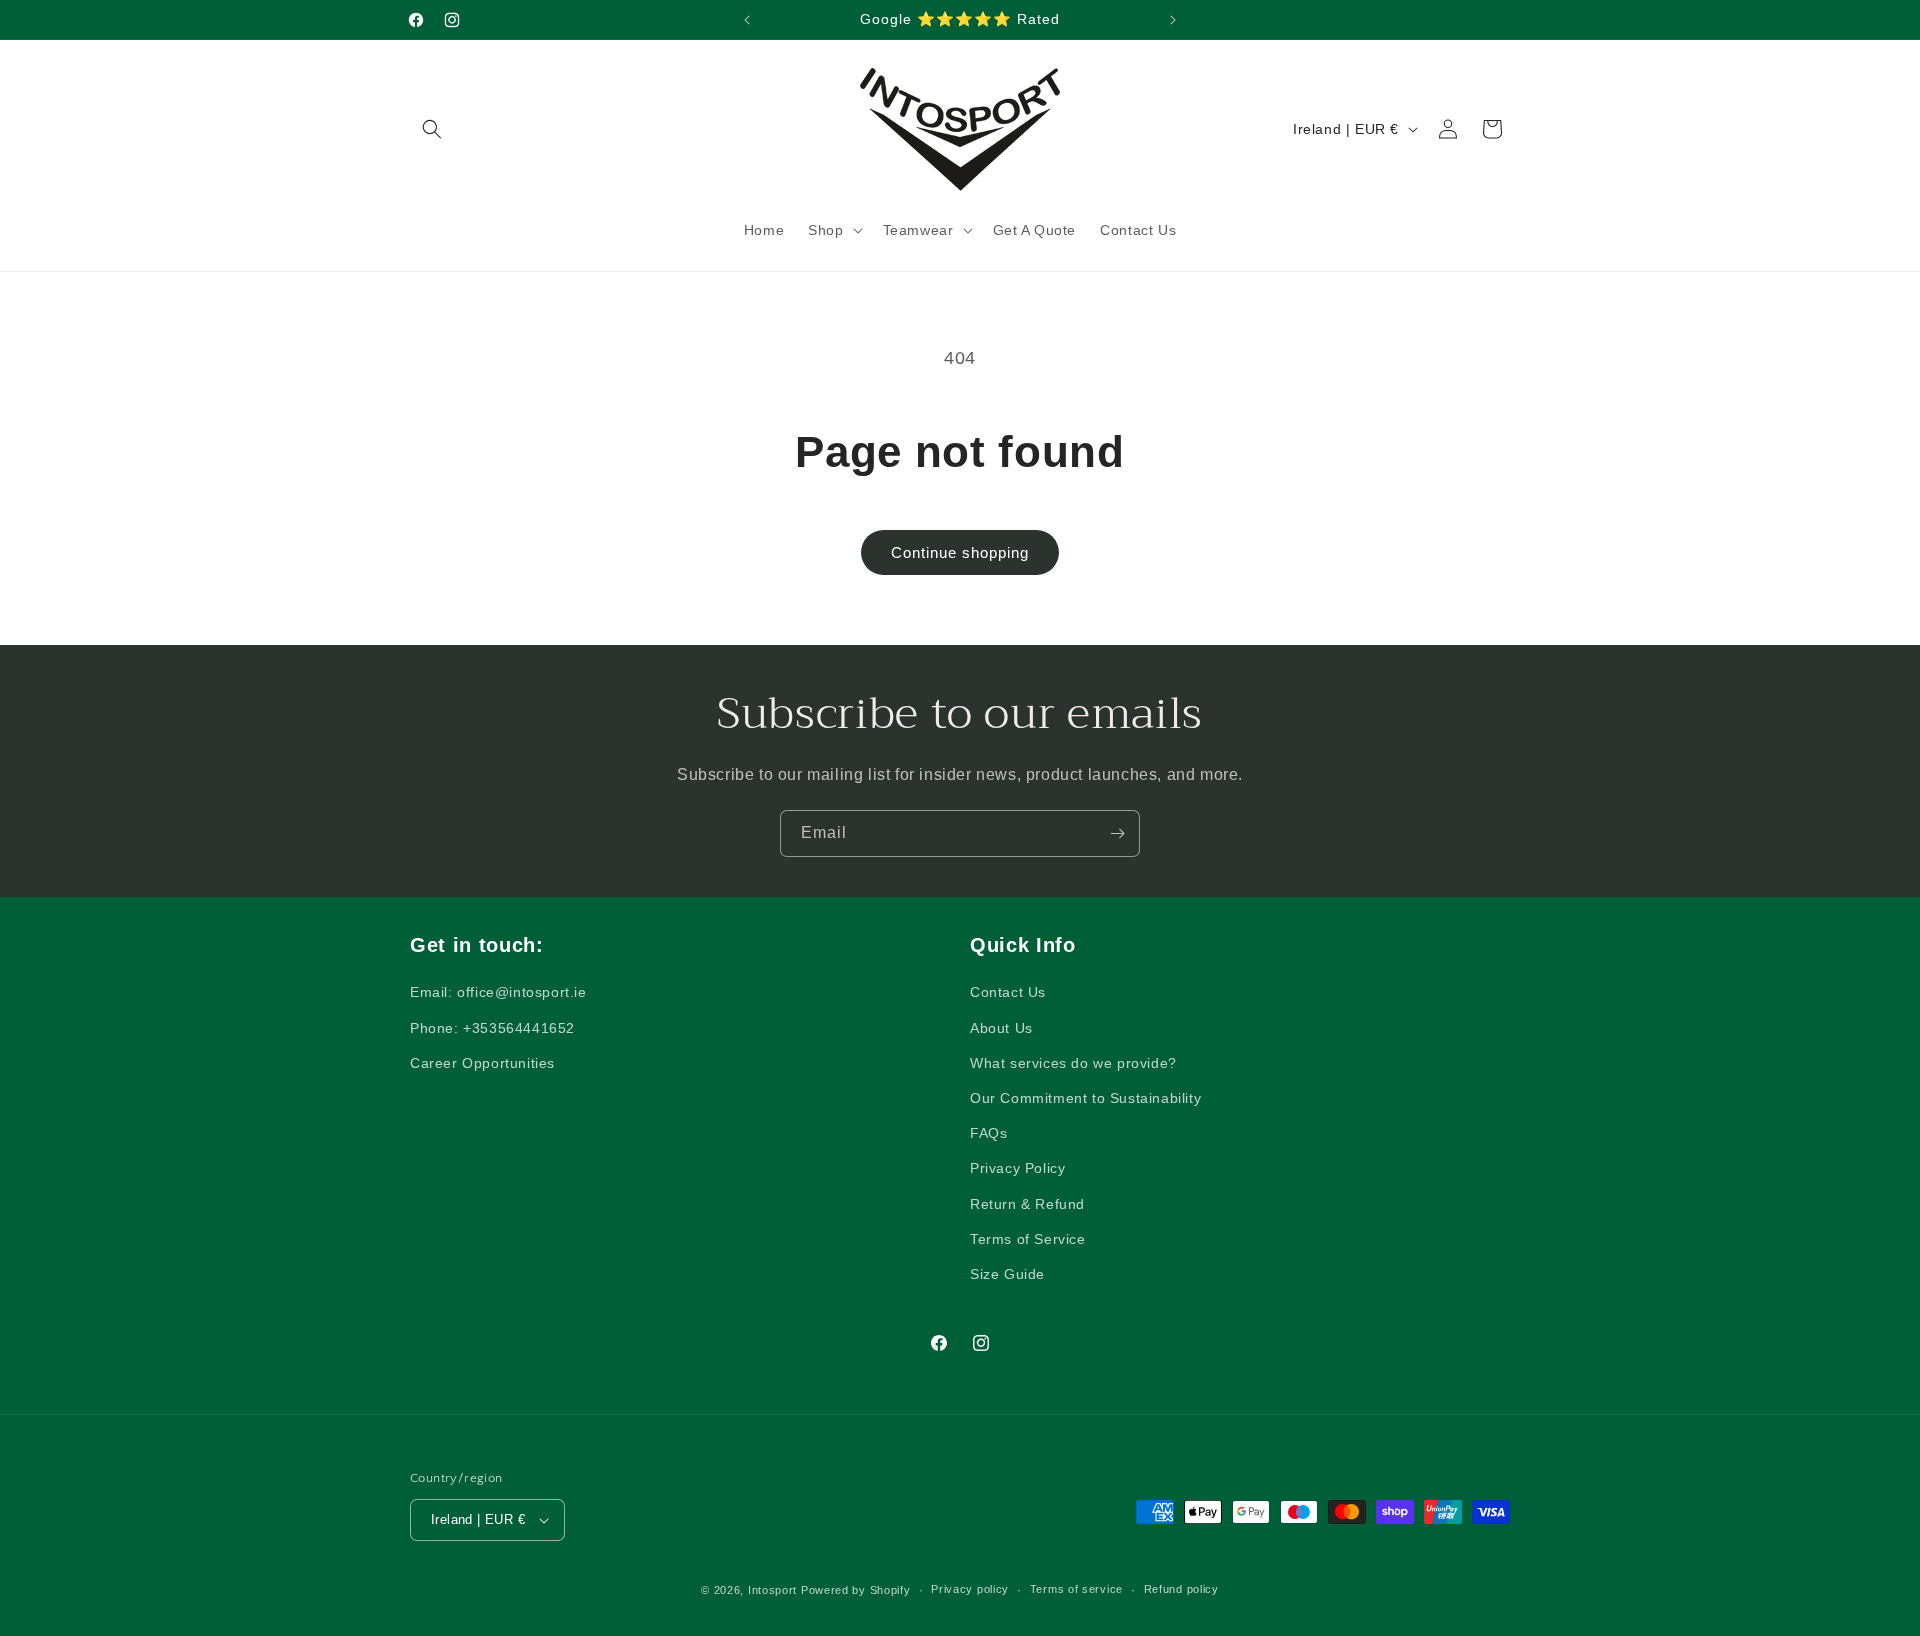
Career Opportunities (482, 1063)
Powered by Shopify (856, 1590)
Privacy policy (970, 1589)
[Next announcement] (1173, 20)
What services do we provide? (1073, 1063)
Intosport (772, 1590)
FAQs (988, 1133)
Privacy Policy (1017, 1168)
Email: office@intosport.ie (498, 992)
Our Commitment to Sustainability (1085, 1098)
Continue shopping (960, 552)
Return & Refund (1027, 1204)
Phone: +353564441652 (492, 1028)
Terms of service (1076, 1589)
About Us (1001, 1028)
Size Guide (1007, 1274)
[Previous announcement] (747, 20)
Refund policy (1181, 1589)
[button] (432, 129)
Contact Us (1008, 992)
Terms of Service (1028, 1239)
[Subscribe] (1117, 833)
